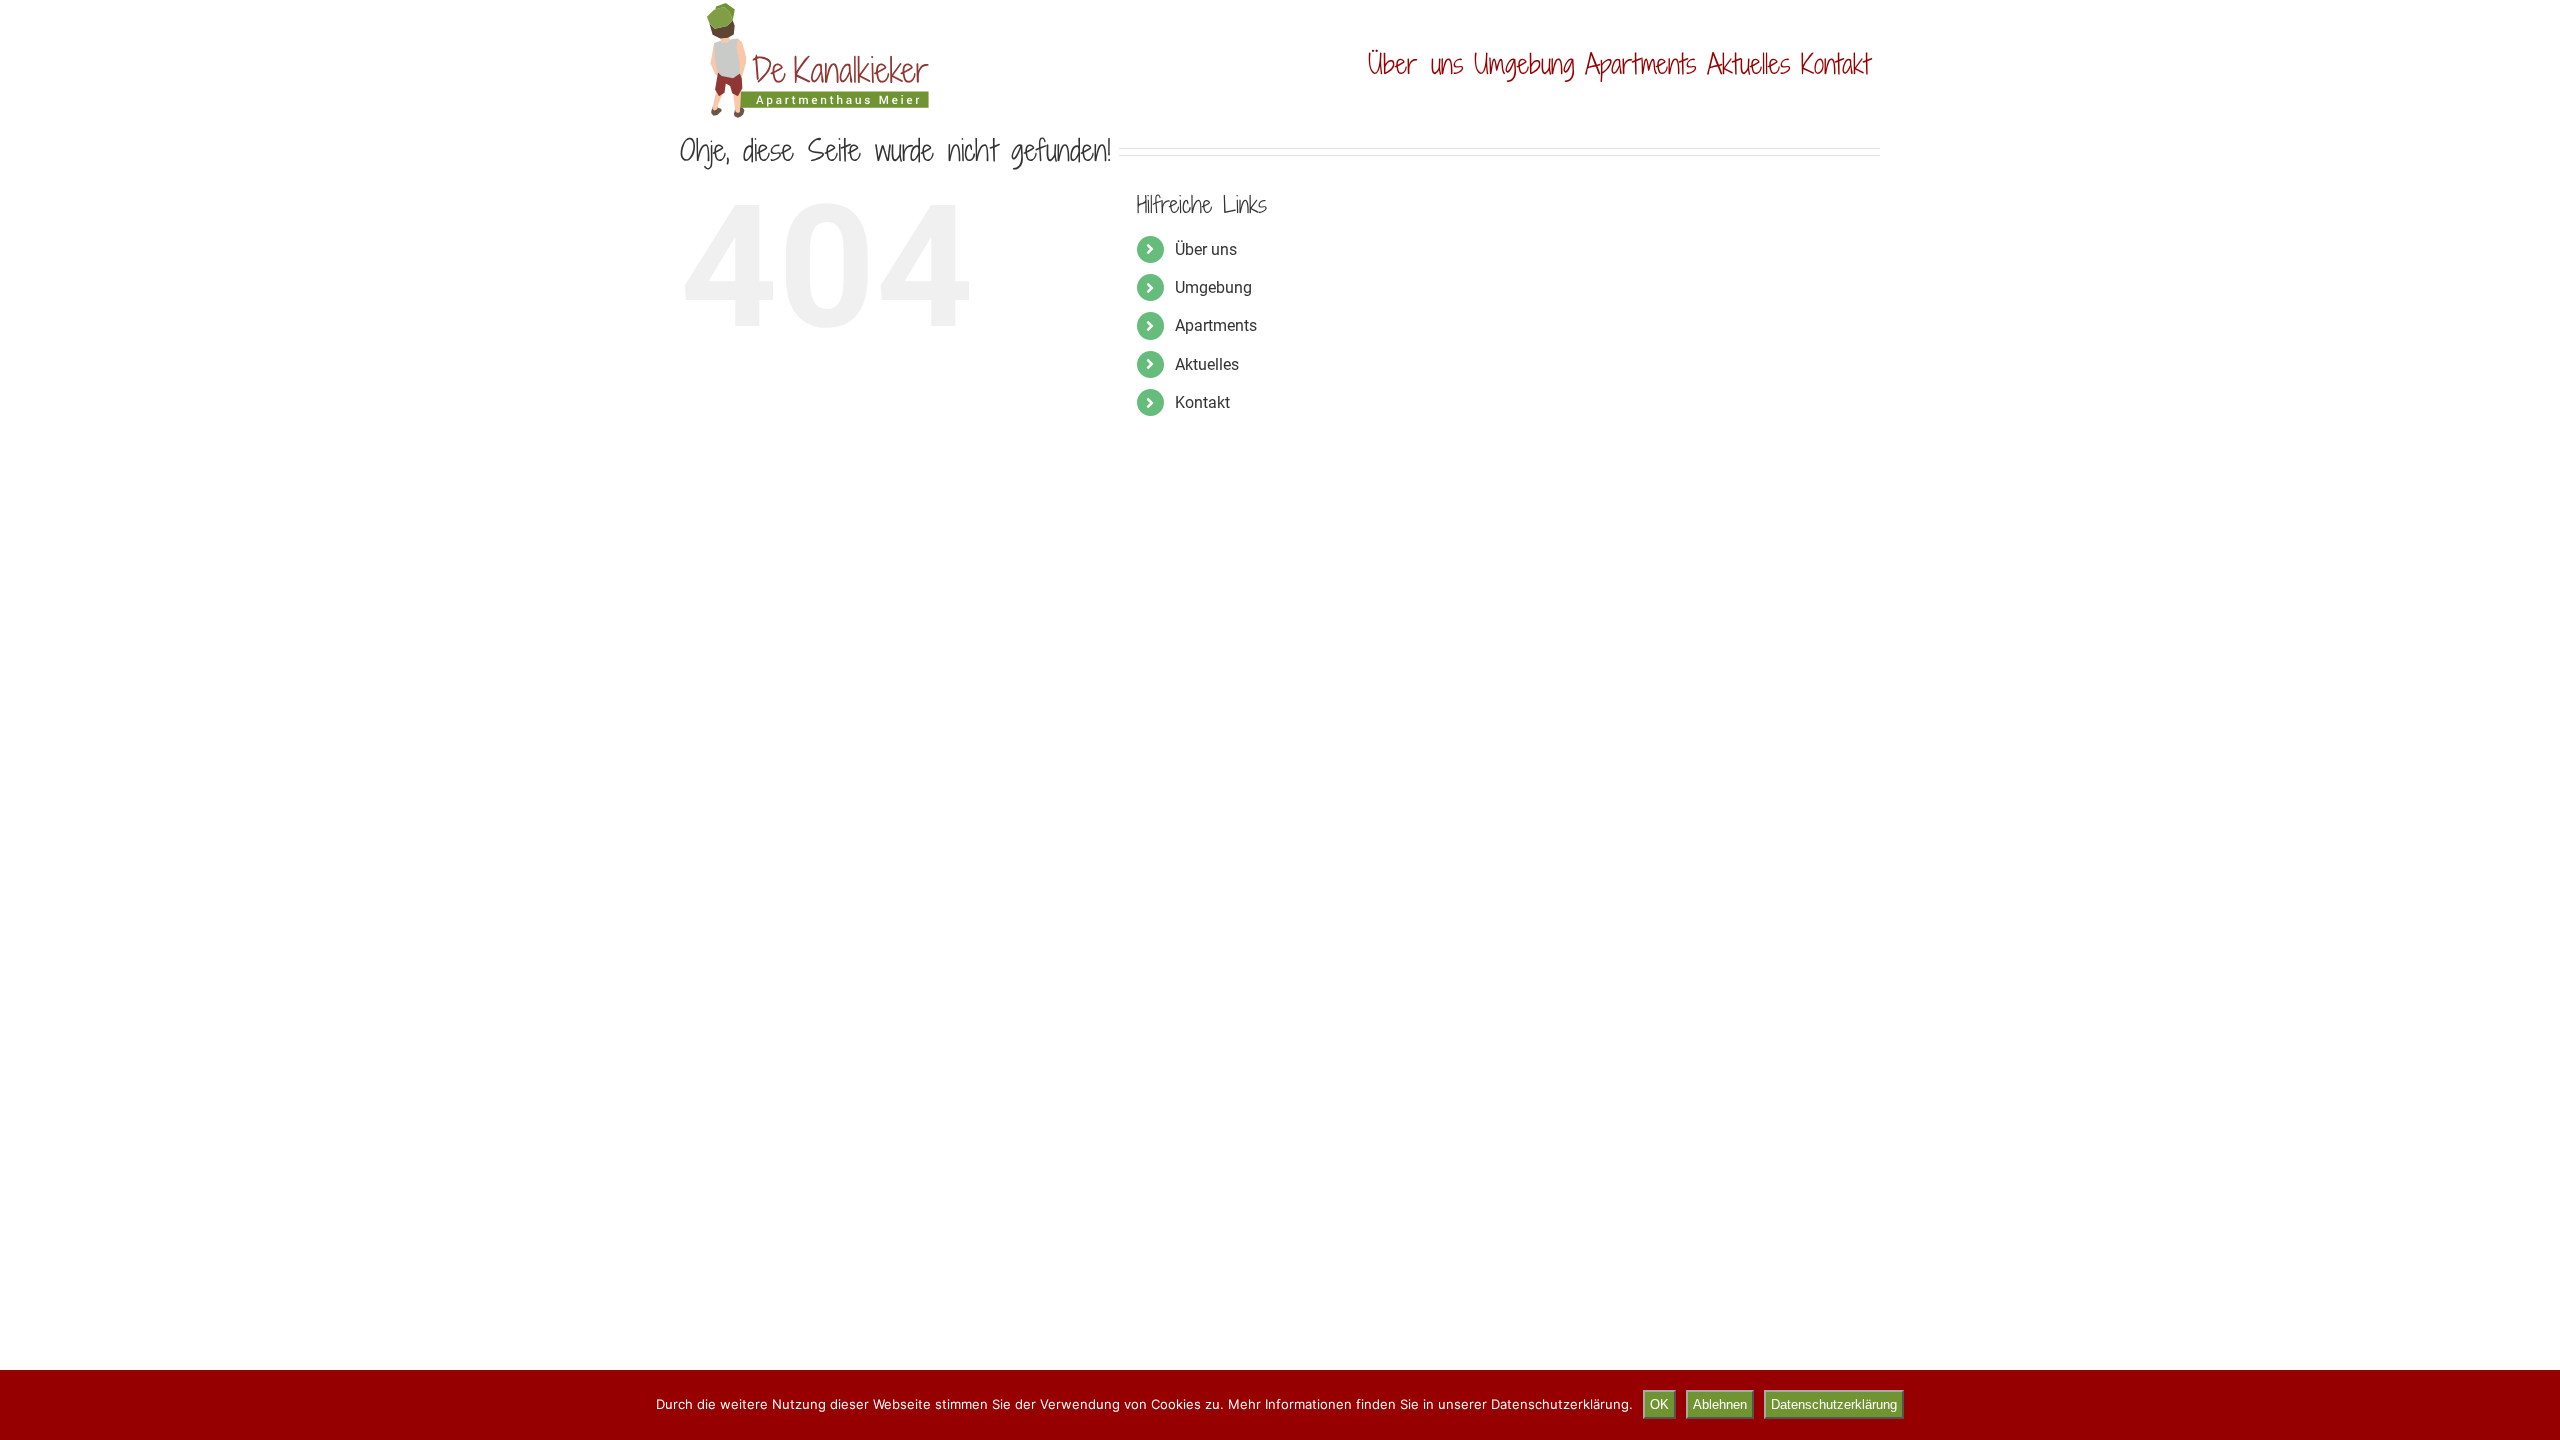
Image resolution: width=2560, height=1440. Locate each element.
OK (1659, 1404)
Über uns (1206, 249)
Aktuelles (1207, 364)
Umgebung (1213, 287)
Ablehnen (1720, 1404)
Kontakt (1202, 402)
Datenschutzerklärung (1834, 1404)
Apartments (1216, 325)
